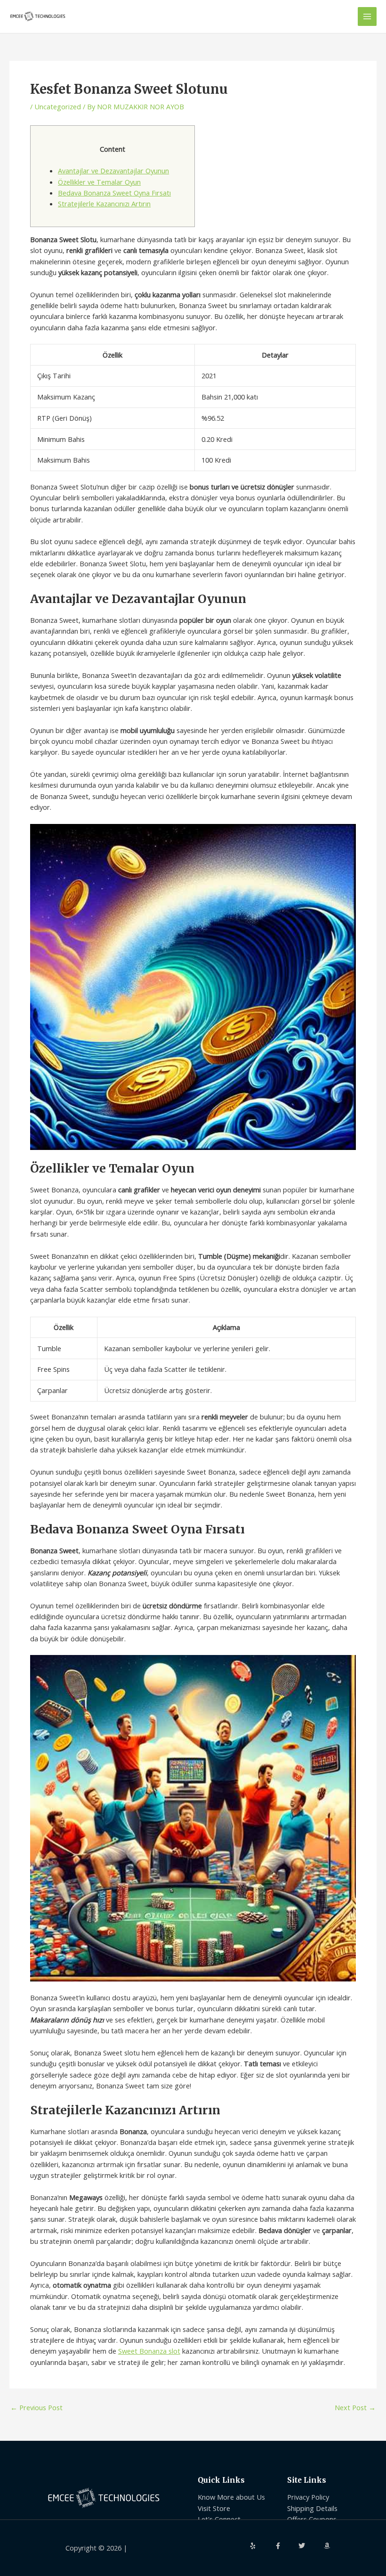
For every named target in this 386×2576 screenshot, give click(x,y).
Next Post (355, 2408)
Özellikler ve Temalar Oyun (99, 182)
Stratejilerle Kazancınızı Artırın (104, 204)
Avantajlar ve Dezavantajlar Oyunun (113, 171)
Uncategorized (58, 106)
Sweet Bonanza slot (149, 2351)
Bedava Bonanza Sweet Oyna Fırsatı (114, 193)
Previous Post (36, 2408)
